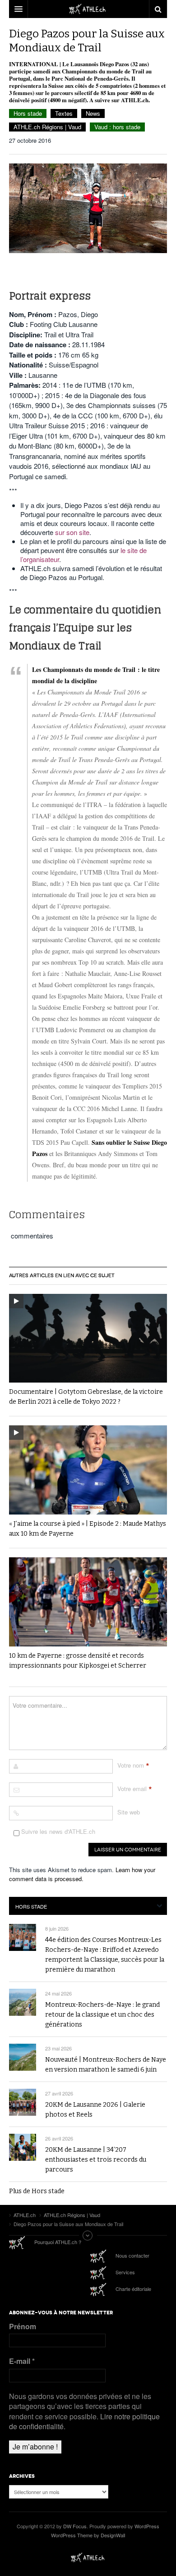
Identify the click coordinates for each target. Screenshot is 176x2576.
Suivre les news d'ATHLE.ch (57, 1831)
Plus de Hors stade (37, 2191)
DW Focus (88, 9)
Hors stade (28, 113)
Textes (64, 113)
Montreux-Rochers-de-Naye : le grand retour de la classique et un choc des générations (102, 2015)
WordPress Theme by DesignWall (88, 2535)
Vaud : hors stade (117, 127)
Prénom (23, 2327)
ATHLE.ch (88, 2558)
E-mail (22, 2361)
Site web (129, 1812)
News (93, 113)
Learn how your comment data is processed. (82, 1874)
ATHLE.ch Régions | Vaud (47, 127)
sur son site (72, 532)
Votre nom (131, 1765)
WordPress (147, 2526)
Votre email (132, 1789)
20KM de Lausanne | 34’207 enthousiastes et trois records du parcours (96, 2160)
